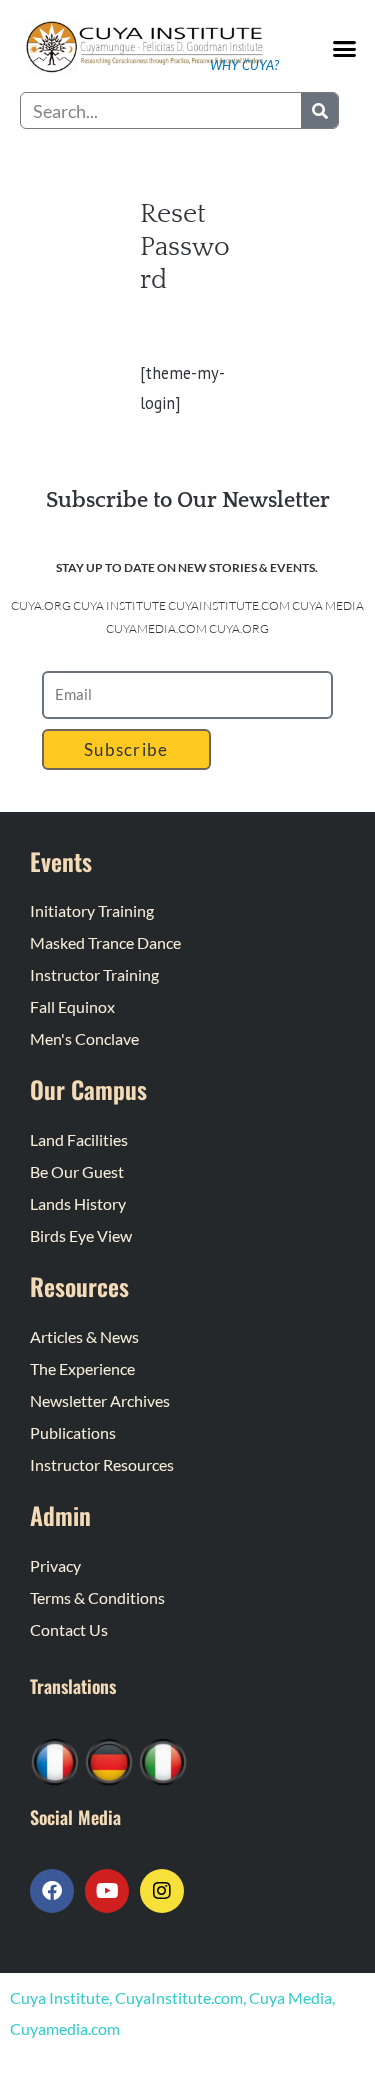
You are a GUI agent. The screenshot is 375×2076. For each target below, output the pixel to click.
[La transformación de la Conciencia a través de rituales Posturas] (163, 1761)
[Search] (319, 110)
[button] (345, 48)
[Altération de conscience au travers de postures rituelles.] (55, 1761)
